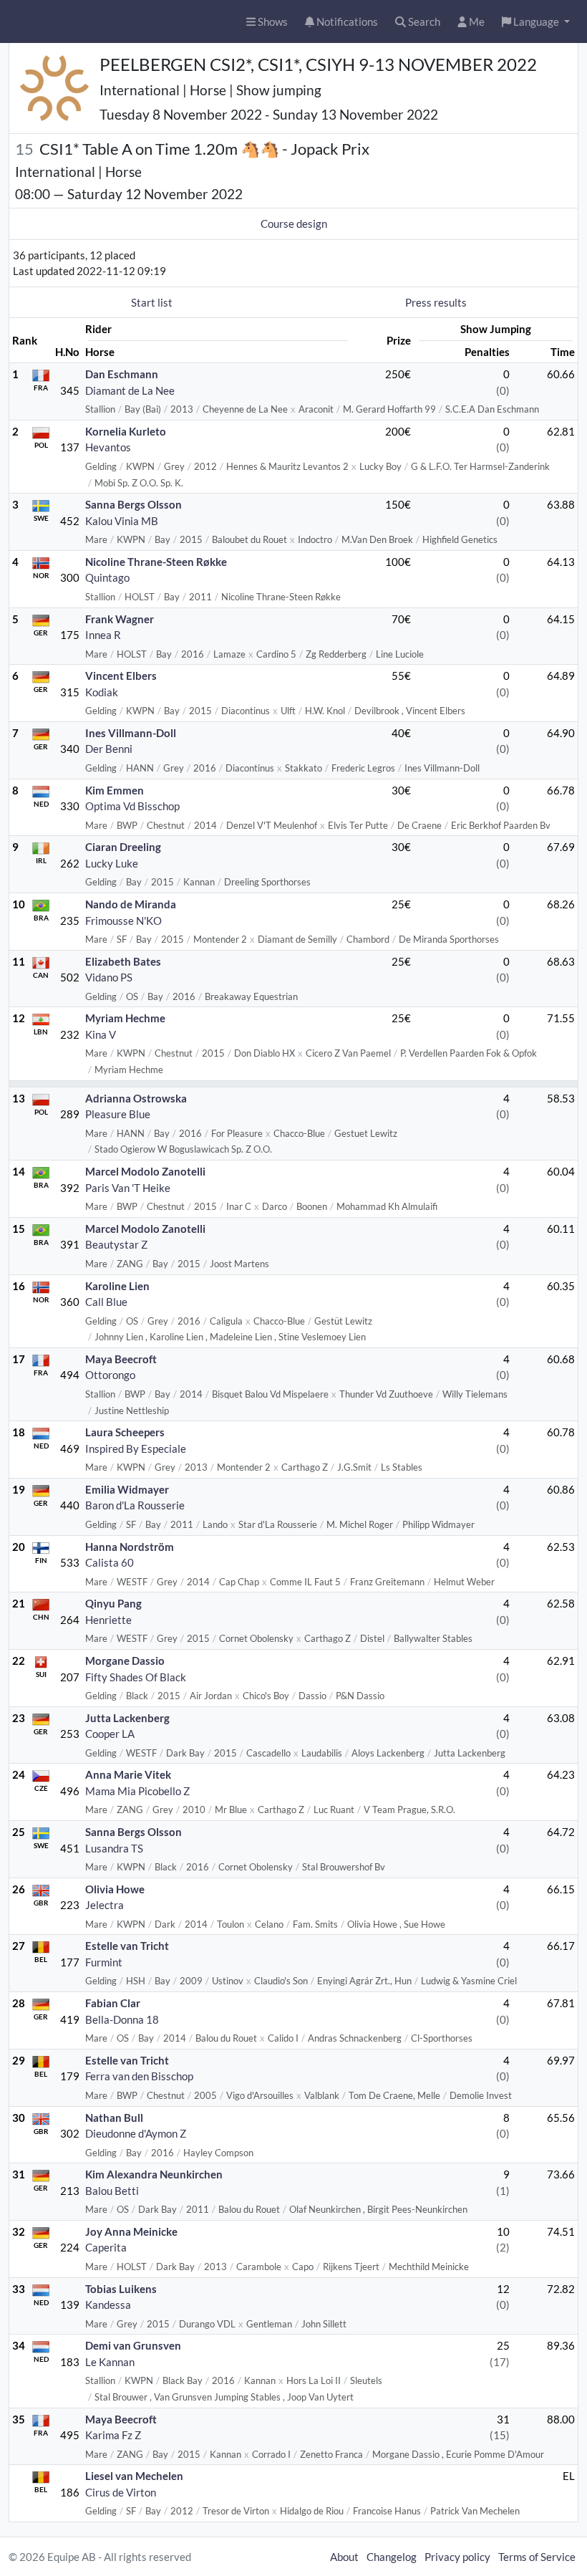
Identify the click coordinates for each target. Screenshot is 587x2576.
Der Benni (109, 749)
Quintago (107, 577)
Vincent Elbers (121, 676)
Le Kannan (110, 2362)
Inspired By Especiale (136, 1448)
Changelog (392, 2557)
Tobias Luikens (121, 2289)
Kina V (101, 1034)
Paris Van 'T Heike (128, 1188)
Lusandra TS (114, 1848)
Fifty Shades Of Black (136, 1677)
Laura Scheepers (125, 1432)
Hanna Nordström (130, 1547)
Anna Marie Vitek (128, 1774)
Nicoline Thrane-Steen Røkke (156, 562)
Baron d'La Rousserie (135, 1505)
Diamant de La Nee (130, 390)
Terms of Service (537, 2557)
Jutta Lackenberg (127, 1718)
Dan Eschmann (122, 374)
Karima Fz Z (113, 2435)
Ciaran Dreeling (123, 847)
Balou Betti (112, 2191)
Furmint (104, 1962)
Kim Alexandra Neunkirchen (154, 2174)
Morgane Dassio (125, 1661)
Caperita (106, 2247)
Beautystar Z (116, 1244)
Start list (152, 302)
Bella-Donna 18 (122, 2019)
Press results (436, 302)
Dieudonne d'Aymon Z (136, 2133)
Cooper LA (110, 1734)
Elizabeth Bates (123, 961)
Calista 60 (110, 1562)
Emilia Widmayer (127, 1489)
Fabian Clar (113, 2003)
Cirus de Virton (121, 2492)
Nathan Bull (114, 2118)
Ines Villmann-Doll (131, 733)
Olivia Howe (115, 1889)
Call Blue (106, 1302)
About (344, 2557)
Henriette (108, 1620)
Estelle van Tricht (127, 1946)
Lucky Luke (112, 863)
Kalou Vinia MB (122, 521)
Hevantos (108, 447)
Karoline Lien (117, 1286)
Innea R (103, 635)
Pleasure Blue (118, 1114)
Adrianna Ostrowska (136, 1098)
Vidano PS (109, 977)
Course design (294, 224)
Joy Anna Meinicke (131, 2231)
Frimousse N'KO (123, 921)
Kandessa (108, 2305)
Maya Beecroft (121, 1359)
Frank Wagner (120, 619)
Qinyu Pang (113, 1603)
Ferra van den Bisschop (139, 2076)
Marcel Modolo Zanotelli (145, 1171)
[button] (536, 22)
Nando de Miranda (131, 904)
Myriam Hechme (125, 1018)
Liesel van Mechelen (134, 2476)
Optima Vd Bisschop (132, 806)
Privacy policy (457, 2557)
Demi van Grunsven (133, 2345)
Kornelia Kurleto (126, 431)
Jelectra (105, 1905)
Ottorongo (110, 1375)
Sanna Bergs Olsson (134, 504)
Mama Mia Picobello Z (137, 1791)
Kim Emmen (115, 790)
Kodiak (102, 692)
